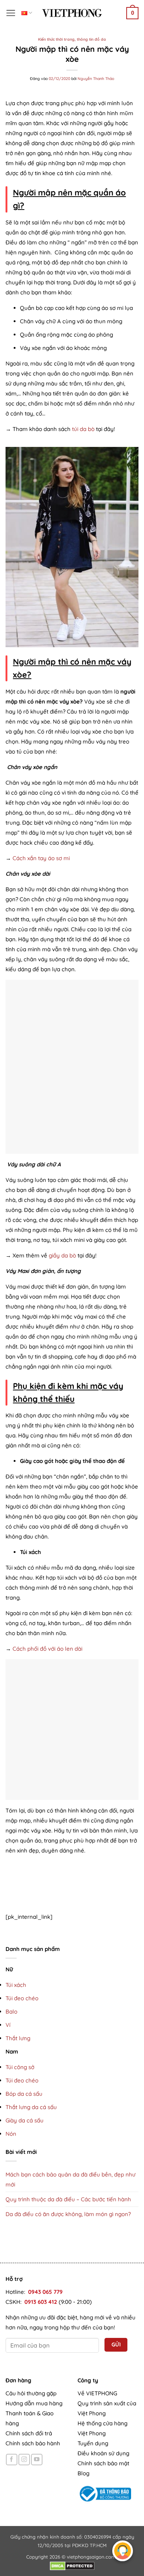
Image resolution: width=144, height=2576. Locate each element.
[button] (11, 13)
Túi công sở (20, 2067)
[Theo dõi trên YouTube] (37, 2460)
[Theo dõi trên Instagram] (24, 2460)
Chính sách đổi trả (29, 2433)
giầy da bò (62, 1255)
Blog (83, 2473)
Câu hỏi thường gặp (31, 2393)
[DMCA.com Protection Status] (72, 2565)
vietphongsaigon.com (91, 2557)
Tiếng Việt (27, 13)
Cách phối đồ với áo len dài (47, 1649)
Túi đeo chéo (22, 1998)
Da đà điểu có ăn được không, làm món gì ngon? (68, 2214)
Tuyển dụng (93, 2443)
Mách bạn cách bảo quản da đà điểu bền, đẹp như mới (71, 2179)
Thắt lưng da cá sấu (31, 2107)
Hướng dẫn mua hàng (34, 2403)
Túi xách (16, 1985)
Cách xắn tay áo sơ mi (41, 858)
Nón (11, 2134)
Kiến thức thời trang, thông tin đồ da (72, 39)
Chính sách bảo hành (33, 2443)
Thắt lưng (18, 2038)
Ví (8, 2025)
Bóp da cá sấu (24, 2094)
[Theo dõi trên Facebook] (12, 2460)
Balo (11, 2012)
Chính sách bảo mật (103, 2463)
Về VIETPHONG (97, 2393)
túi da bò (83, 429)
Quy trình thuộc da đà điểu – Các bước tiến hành (68, 2199)
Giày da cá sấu (25, 2120)
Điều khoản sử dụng (103, 2453)
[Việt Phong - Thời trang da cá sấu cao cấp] (72, 13)
